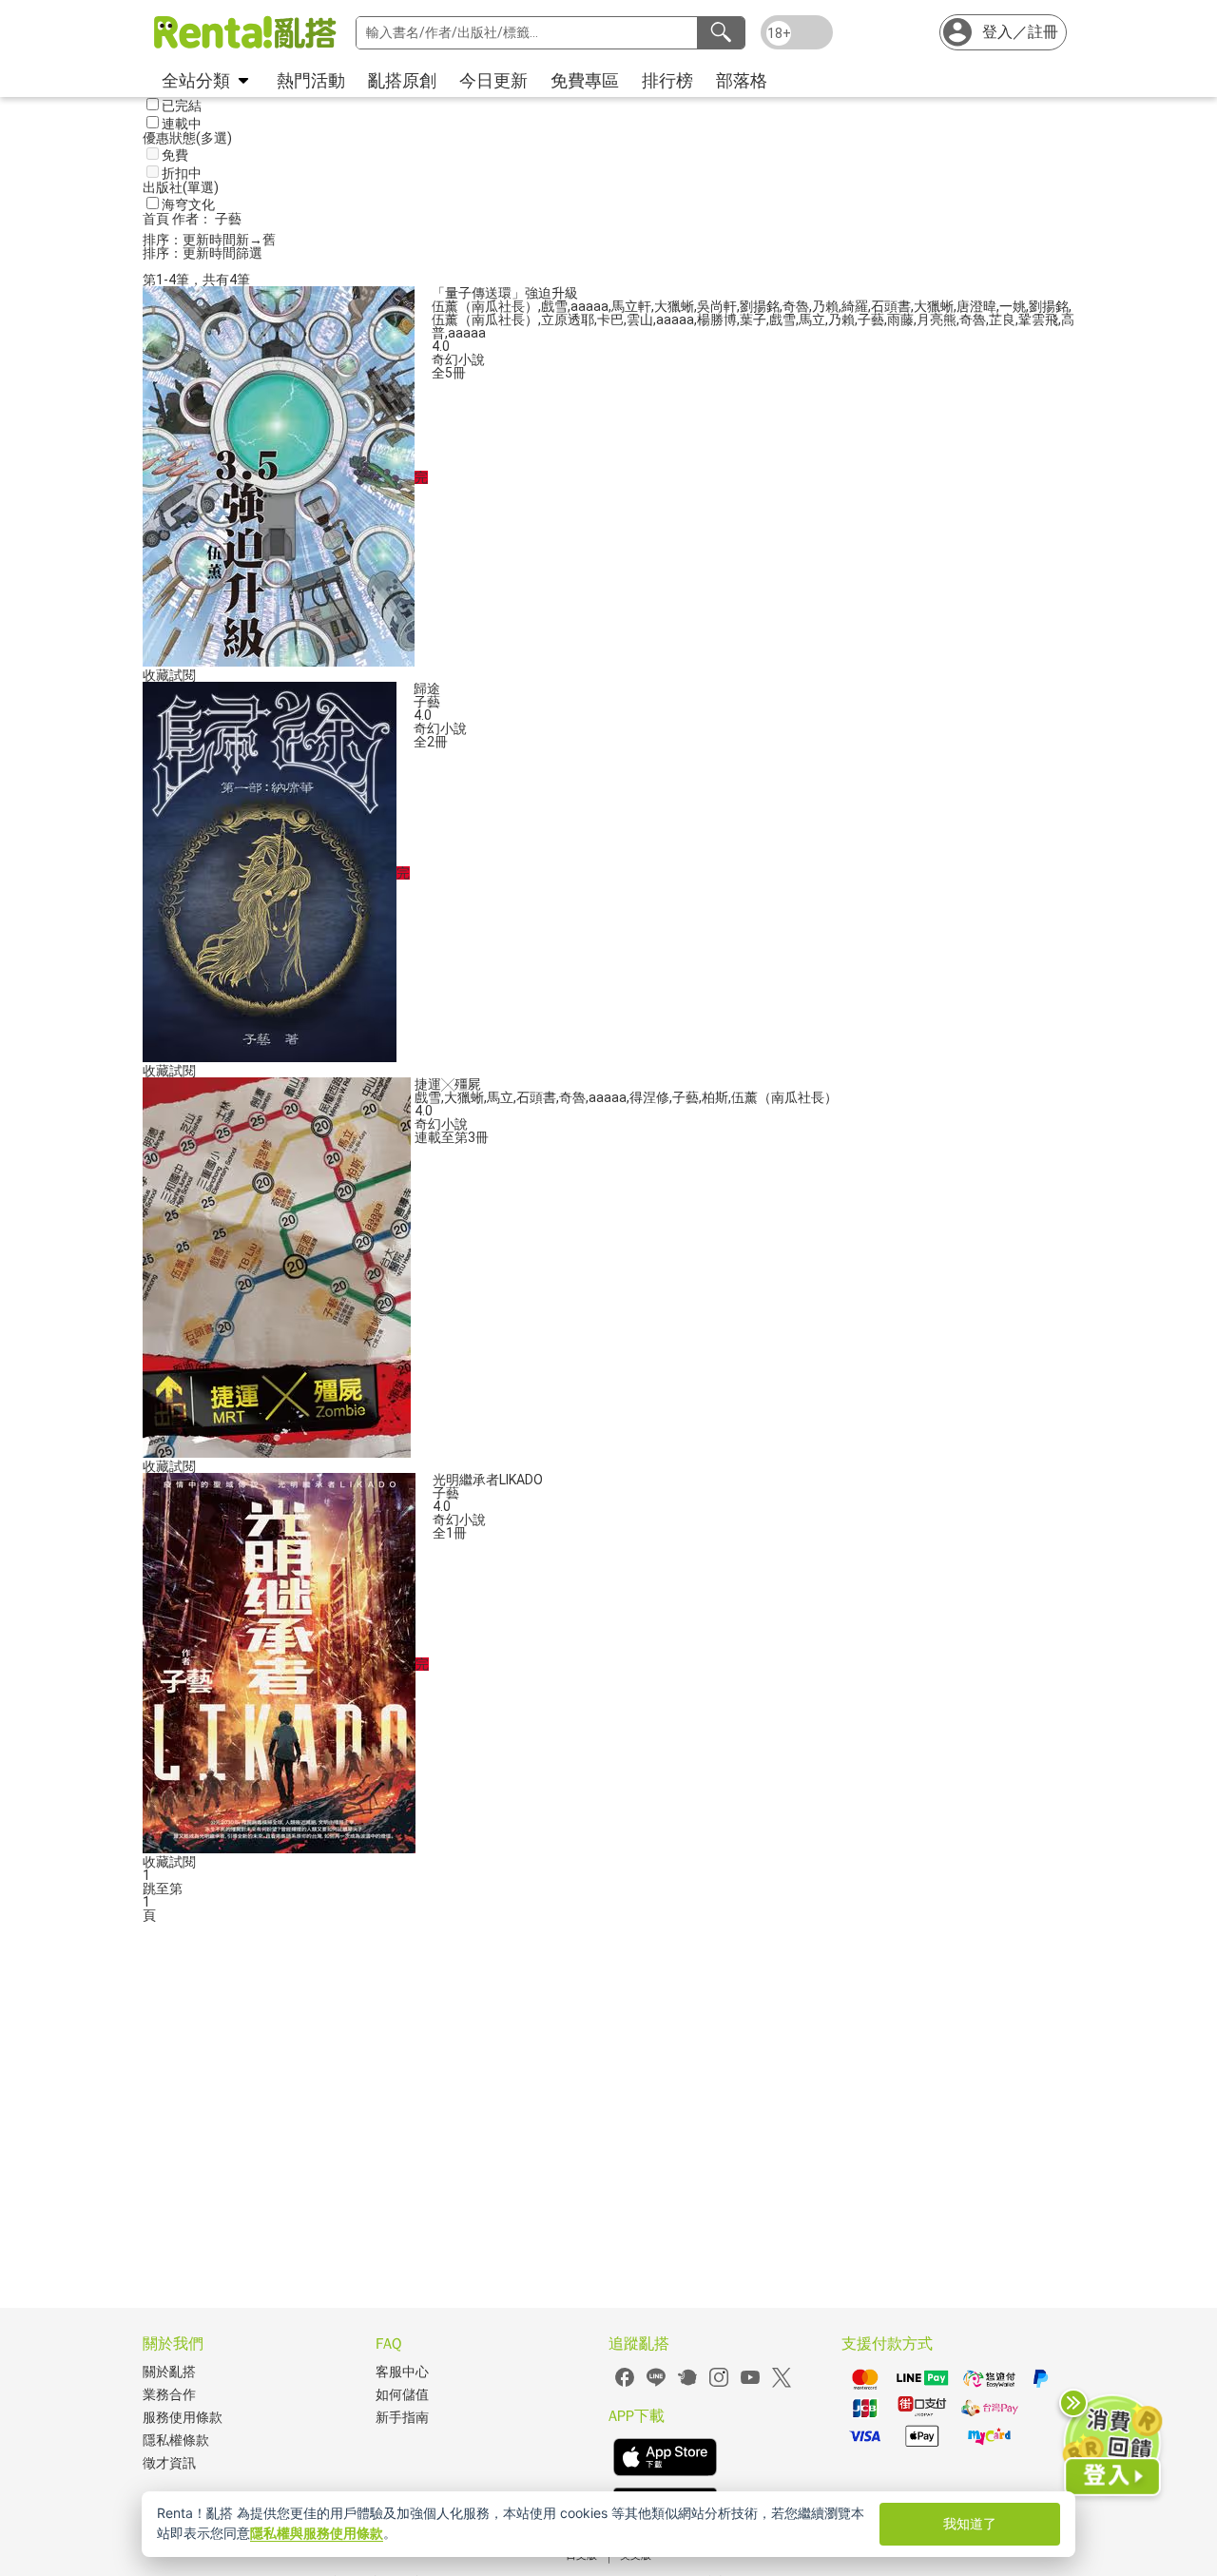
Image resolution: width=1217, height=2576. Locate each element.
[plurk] (687, 2384)
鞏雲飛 (1038, 320)
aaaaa (589, 306)
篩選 (249, 253)
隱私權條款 (176, 2440)
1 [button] (146, 1902)
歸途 (427, 688)
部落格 (742, 80)
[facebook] (625, 2384)
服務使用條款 (183, 2418)
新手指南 (402, 2418)
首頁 (157, 219)
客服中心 (402, 2372)
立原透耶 (568, 320)
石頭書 (891, 306)
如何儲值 (402, 2395)
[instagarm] (719, 2384)
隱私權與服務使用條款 (317, 2533)
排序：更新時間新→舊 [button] (209, 240)
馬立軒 (631, 306)
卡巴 (610, 320)
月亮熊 (937, 320)
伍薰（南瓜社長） (485, 306)
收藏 (156, 675)
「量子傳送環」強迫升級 (505, 293)
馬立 (812, 320)
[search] (721, 33)
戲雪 (554, 306)
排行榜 (667, 80)
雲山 (640, 320)
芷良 (1002, 320)
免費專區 (585, 80)
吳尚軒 (717, 306)
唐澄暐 (976, 306)
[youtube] (750, 2384)
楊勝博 (717, 320)
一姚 (1013, 306)
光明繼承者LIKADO (488, 1480)
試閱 (183, 675)
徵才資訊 (169, 2463)
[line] (656, 2384)
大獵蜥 (674, 306)
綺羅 (855, 306)
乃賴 (825, 306)
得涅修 (649, 1097)
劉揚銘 (760, 306)
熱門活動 (311, 80)
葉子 (753, 320)
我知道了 (970, 2523)
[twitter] (782, 2384)
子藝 (871, 320)
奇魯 (796, 306)
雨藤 (900, 320)
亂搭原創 (402, 80)
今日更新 (493, 80)
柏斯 (715, 1097)
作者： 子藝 (207, 219)
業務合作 (169, 2395)
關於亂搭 (169, 2372)
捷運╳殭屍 (448, 1084)
